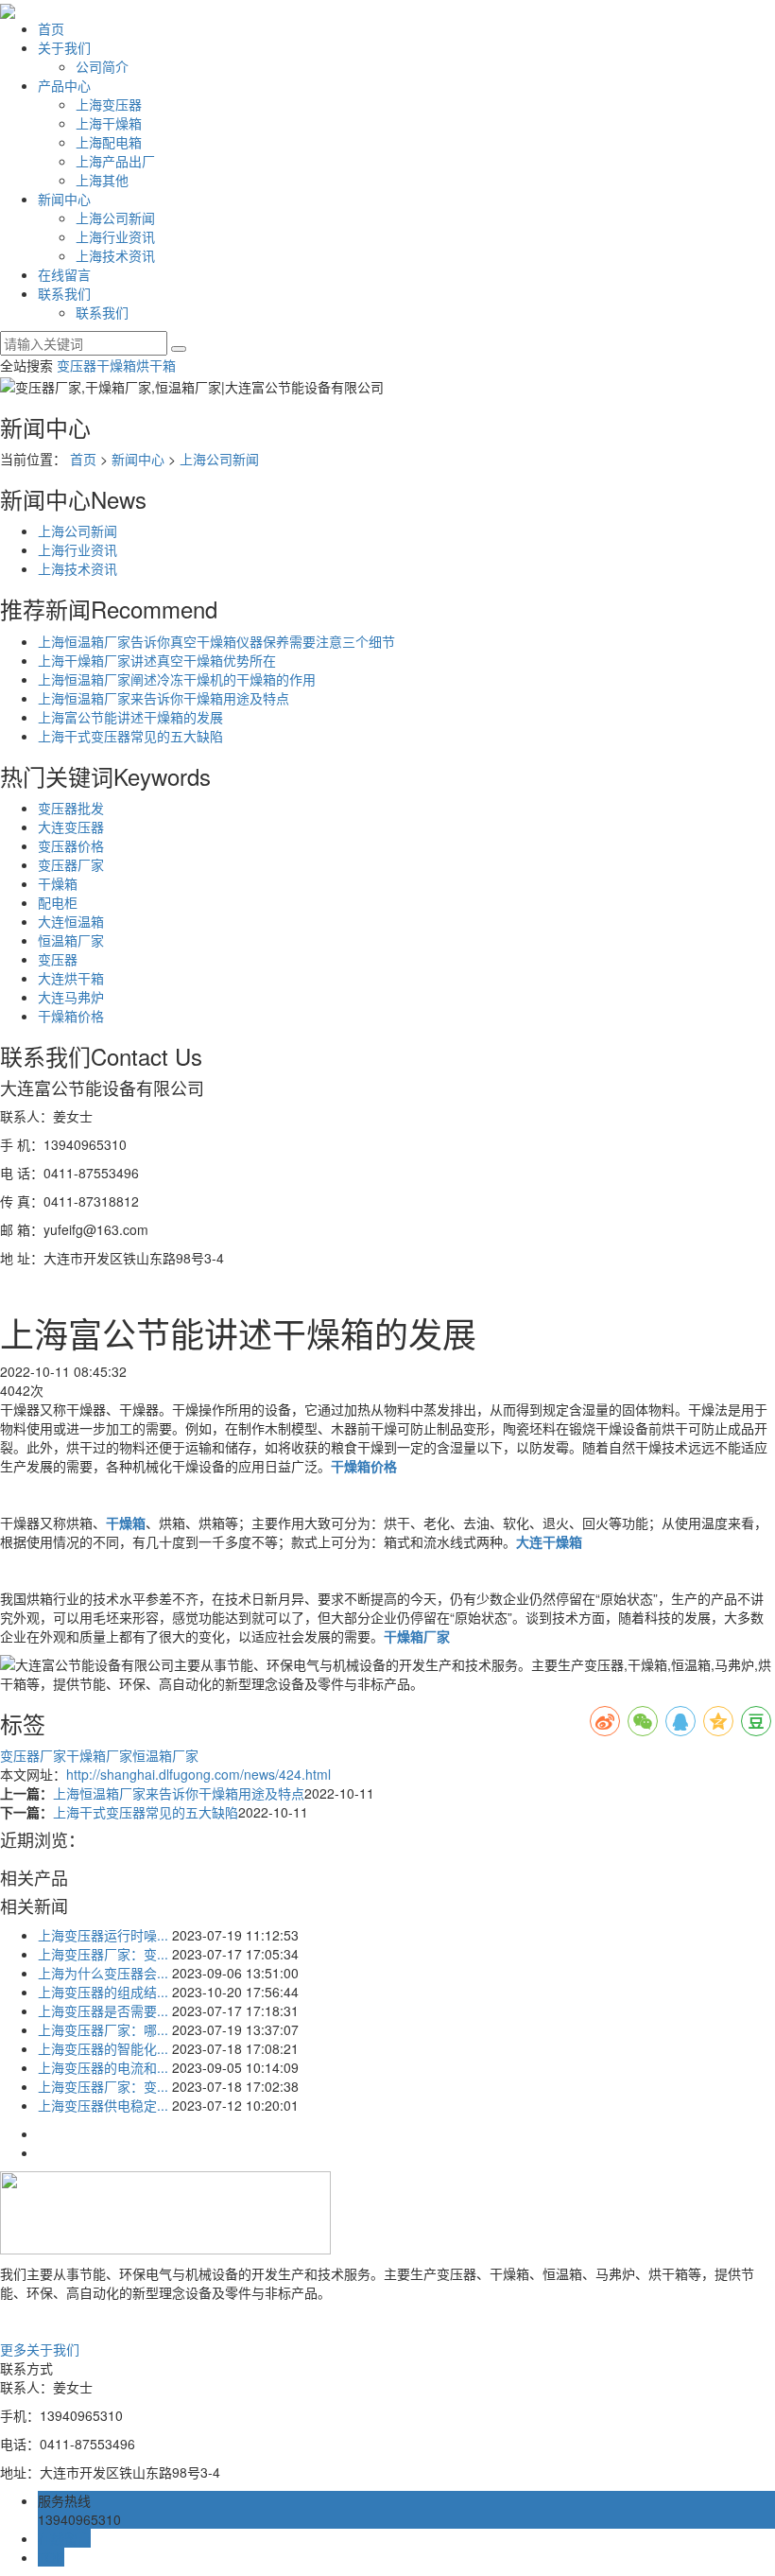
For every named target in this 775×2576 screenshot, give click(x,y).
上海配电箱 (109, 142)
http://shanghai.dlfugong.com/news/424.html (198, 1774)
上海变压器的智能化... (103, 2048)
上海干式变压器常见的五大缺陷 (130, 736)
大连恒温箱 (71, 921)
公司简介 (102, 66)
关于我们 (64, 47)
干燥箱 (116, 365)
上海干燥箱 (109, 123)
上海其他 (102, 180)
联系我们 (64, 293)
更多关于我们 (40, 2349)
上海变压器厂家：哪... (103, 2029)
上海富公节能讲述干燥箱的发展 (130, 717)
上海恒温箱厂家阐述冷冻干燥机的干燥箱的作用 (177, 679)
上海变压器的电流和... (103, 2067)
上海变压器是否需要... (103, 2010)
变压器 (77, 365)
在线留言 (64, 274)
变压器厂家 (71, 864)
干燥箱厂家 (99, 1755)
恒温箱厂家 (71, 940)
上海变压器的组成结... (103, 1992)
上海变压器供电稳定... (103, 2105)
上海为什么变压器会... (103, 1973)
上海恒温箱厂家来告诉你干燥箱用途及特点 (164, 698)
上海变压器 (109, 104)
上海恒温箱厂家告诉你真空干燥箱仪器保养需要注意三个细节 (216, 641)
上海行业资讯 (115, 236)
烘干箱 (156, 365)
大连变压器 (71, 827)
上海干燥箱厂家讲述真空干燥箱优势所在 (157, 660)
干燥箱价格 (71, 1016)
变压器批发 (71, 808)
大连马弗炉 (71, 997)
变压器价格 (71, 845)
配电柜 (58, 902)
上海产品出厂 (115, 161)
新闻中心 (64, 199)
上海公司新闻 (115, 218)
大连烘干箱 (71, 978)
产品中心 (64, 85)
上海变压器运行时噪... (103, 1935)
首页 (51, 28)
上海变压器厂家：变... (103, 1954)
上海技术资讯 (115, 255)
